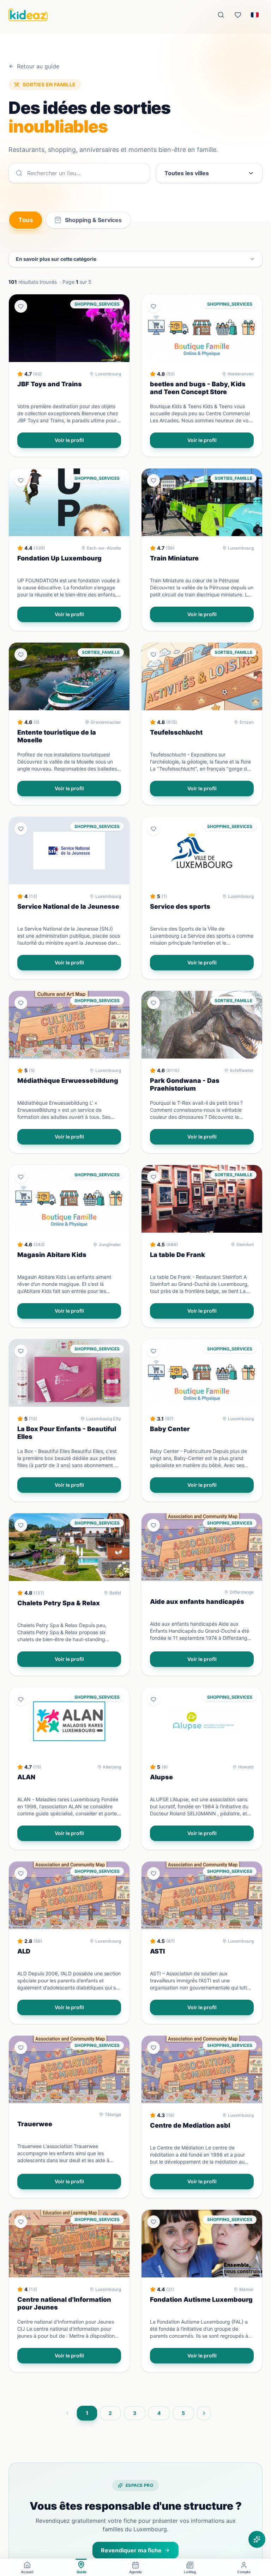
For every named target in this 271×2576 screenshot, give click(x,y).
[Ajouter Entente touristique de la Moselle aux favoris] (21, 655)
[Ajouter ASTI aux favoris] (153, 1873)
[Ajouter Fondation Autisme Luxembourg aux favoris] (153, 2222)
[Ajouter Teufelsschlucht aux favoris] (153, 655)
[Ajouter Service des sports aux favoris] (153, 829)
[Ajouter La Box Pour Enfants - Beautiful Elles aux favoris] (21, 1351)
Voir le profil (69, 440)
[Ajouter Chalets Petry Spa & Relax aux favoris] (21, 1525)
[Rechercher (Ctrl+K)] (221, 15)
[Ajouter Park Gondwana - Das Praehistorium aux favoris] (153, 1003)
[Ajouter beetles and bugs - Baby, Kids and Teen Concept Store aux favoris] (153, 306)
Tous (26, 220)
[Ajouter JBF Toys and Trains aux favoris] (21, 306)
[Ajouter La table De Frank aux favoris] (153, 1177)
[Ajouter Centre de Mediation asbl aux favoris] (153, 2048)
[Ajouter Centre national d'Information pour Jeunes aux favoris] (21, 2222)
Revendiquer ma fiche (131, 2550)
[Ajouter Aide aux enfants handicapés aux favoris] (153, 1525)
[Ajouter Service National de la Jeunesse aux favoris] (21, 829)
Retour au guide (38, 66)
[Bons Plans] (257, 2539)
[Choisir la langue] (255, 15)
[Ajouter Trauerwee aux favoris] (21, 2048)
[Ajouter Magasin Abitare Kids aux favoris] (21, 1177)
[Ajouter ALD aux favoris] (21, 1873)
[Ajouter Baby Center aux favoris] (153, 1351)
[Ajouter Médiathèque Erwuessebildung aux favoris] (21, 1003)
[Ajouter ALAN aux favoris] (21, 1699)
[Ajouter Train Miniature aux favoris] (153, 480)
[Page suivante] (204, 2413)
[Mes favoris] (238, 15)
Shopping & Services (93, 220)
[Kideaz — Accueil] (28, 15)
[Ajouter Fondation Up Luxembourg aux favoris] (21, 480)
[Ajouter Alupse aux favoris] (153, 1699)
